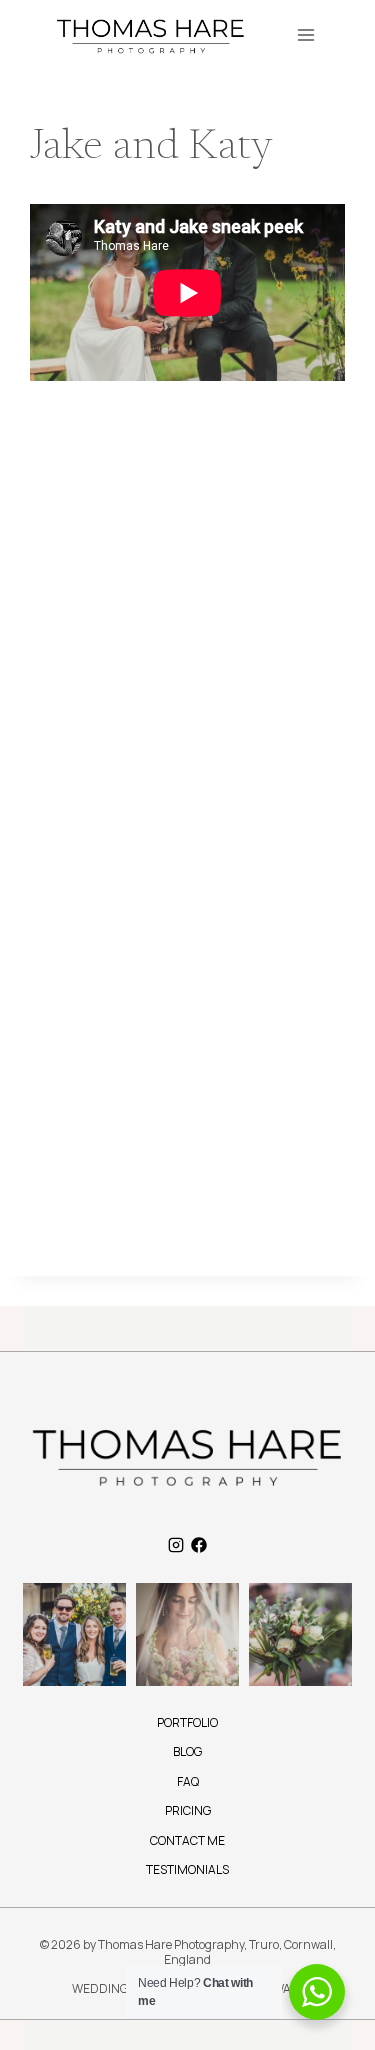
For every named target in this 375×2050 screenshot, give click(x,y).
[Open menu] (305, 34)
